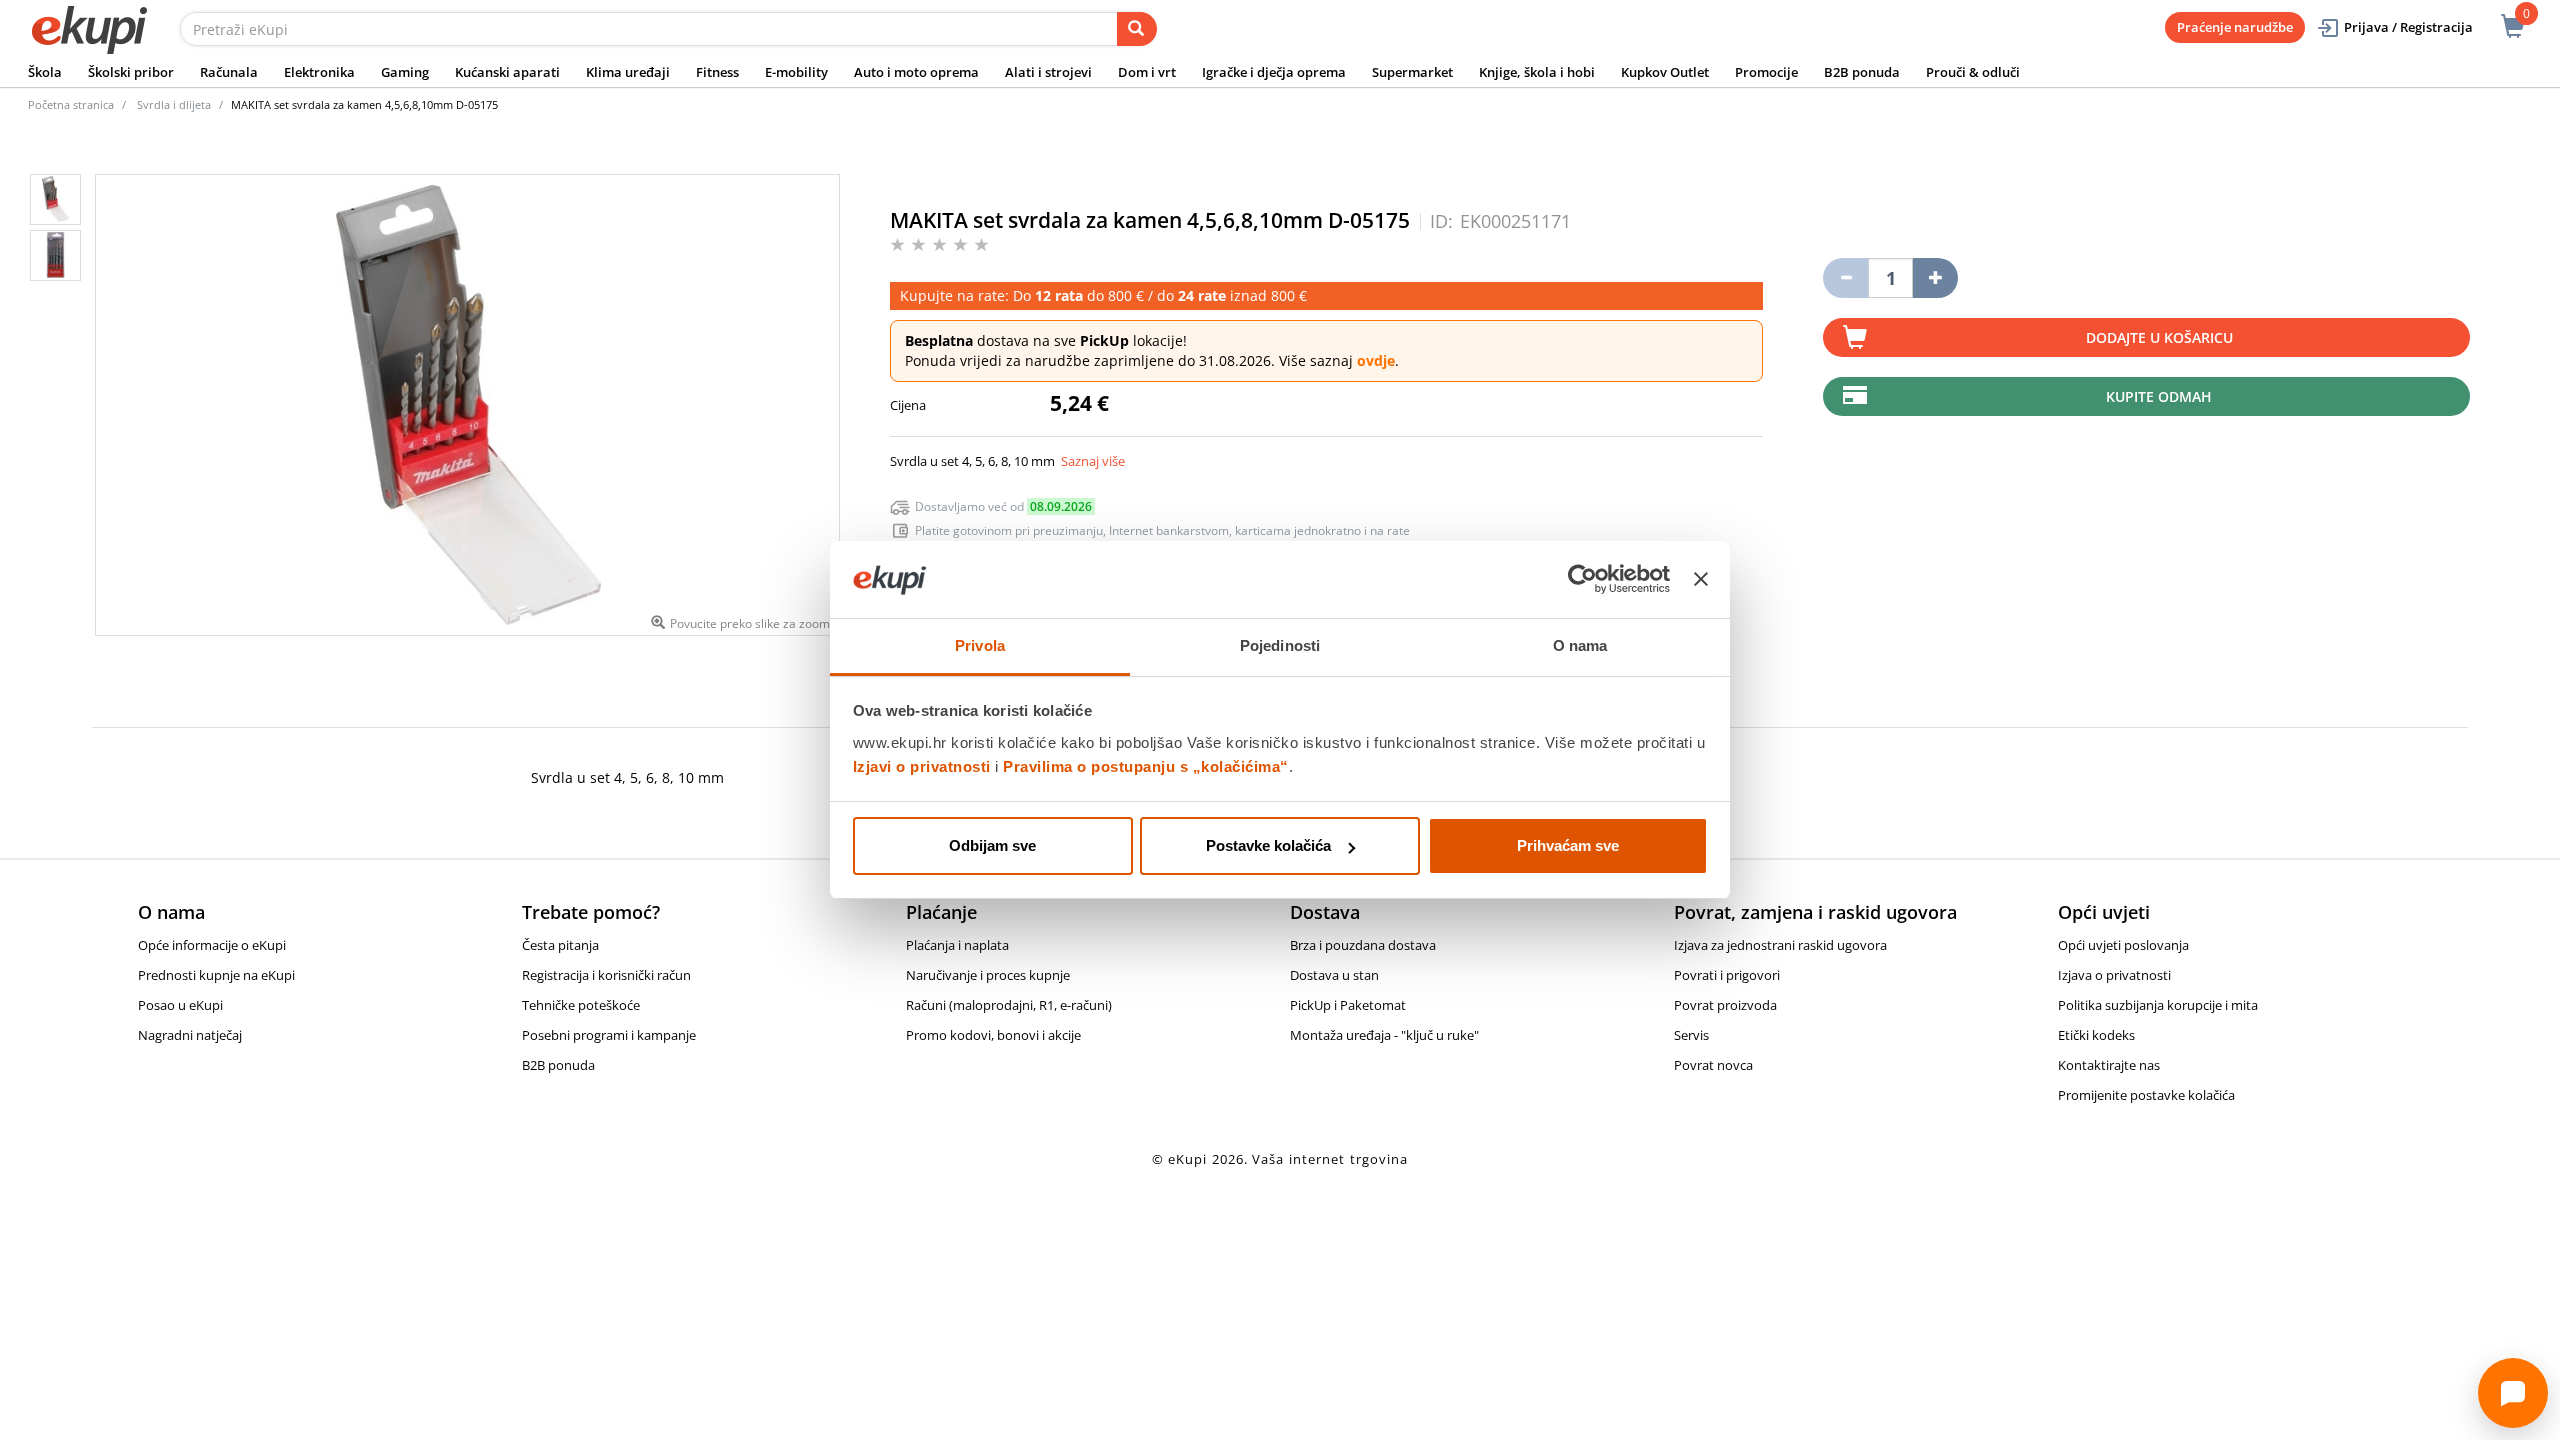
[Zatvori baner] (1701, 580)
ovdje (1376, 360)
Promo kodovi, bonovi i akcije (993, 1035)
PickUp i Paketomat (1348, 1005)
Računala (229, 72)
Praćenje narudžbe (2235, 27)
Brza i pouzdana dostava (1363, 945)
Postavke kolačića (1268, 845)
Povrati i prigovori (1727, 975)
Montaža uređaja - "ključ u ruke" (1384, 1035)
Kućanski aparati (507, 72)
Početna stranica (71, 104)
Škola (45, 72)
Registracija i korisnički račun (606, 975)
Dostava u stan (1334, 975)
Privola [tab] (980, 645)
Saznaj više (1093, 461)
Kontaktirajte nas (2109, 1065)
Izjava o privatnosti (2114, 975)
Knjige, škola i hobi (1537, 72)
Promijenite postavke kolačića (2146, 1095)
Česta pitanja (560, 945)
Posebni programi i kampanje (609, 1035)
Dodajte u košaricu (2159, 337)
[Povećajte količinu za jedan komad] (1935, 278)
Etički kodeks (2096, 1035)
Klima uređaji (628, 72)
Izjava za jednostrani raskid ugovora (1780, 945)
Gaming (405, 72)
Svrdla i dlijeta (174, 104)
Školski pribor (131, 72)
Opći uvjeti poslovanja (2123, 945)
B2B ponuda (1862, 72)
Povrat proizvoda (1725, 1005)
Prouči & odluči (1973, 72)
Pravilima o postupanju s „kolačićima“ (1146, 766)
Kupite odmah (2159, 396)
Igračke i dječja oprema (1274, 72)
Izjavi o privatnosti (922, 766)
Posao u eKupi (180, 1005)
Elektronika (319, 72)
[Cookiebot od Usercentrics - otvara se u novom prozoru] (1582, 580)
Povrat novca (1713, 1065)
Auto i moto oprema (916, 72)
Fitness (717, 72)
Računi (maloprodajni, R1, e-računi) (1009, 1005)
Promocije (1766, 72)
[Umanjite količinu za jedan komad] (1845, 278)
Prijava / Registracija (2408, 27)
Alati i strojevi (1048, 72)
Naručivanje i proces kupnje (988, 975)
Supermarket (1412, 72)
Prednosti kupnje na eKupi (216, 975)
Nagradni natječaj (190, 1035)
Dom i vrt (1147, 72)
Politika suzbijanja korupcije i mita (2158, 1005)
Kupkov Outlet (1665, 72)
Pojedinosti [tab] (1280, 645)
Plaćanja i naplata (957, 945)
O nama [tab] (1580, 645)
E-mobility (796, 72)
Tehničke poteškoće (581, 1005)
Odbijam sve (992, 845)
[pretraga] (1137, 29)
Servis (1691, 1035)
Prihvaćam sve (1568, 845)
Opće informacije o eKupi (212, 945)
